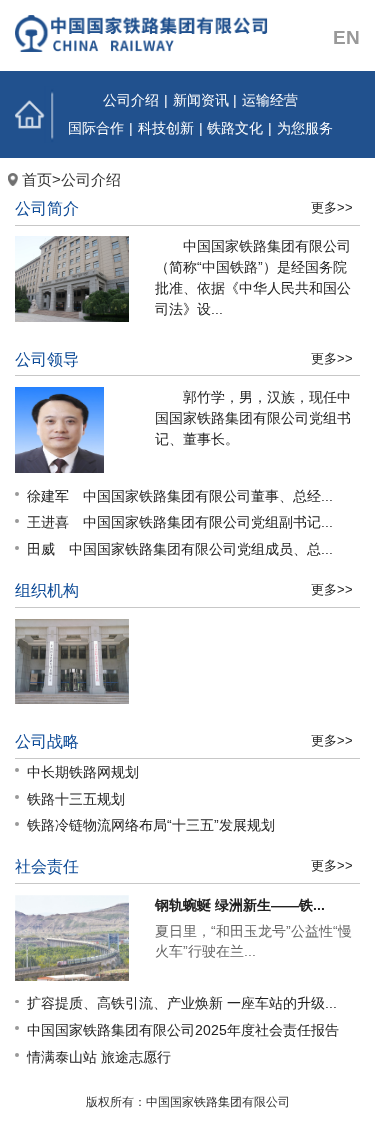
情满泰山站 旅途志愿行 (99, 1057)
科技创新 (166, 128)
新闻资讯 (201, 100)
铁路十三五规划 (76, 799)
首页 (36, 114)
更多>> (332, 207)
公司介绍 (131, 100)
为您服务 (305, 128)
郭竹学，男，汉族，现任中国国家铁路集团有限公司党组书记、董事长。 (253, 418)
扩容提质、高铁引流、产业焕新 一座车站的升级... (182, 1003)
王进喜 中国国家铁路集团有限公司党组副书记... (180, 522)
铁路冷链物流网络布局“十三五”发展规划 (151, 825)
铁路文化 (235, 128)
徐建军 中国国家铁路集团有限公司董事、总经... (180, 496)
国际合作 (96, 128)
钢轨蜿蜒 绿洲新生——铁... (240, 905)
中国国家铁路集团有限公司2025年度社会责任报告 (183, 1030)
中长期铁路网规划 (83, 772)
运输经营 (270, 100)
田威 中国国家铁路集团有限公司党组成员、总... (180, 549)
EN (346, 37)
